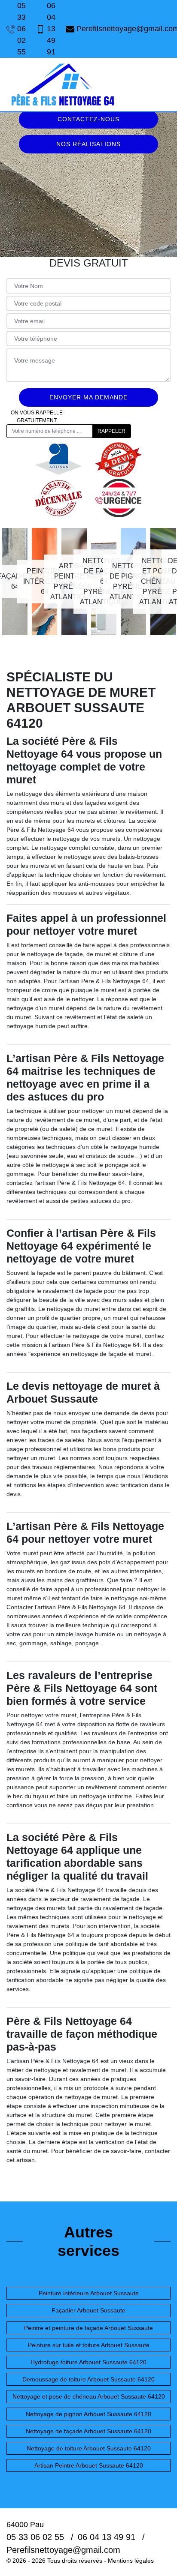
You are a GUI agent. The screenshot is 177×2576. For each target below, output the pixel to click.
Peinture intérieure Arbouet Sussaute (89, 2293)
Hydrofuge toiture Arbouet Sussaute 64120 (88, 2362)
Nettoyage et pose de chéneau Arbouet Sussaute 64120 (89, 2396)
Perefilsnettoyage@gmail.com (124, 29)
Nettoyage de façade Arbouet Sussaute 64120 (88, 2431)
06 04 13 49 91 (51, 29)
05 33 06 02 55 (21, 29)
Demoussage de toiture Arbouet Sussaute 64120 (88, 2379)
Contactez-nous (88, 119)
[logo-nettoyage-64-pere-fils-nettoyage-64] (62, 85)
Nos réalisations (88, 144)
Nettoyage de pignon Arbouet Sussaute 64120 (88, 2414)
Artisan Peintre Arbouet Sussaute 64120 (89, 2465)
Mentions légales (131, 2561)
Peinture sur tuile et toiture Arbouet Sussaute (89, 2345)
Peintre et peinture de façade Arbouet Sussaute (88, 2328)
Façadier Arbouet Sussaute (88, 2310)
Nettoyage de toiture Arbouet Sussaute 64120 (89, 2448)
